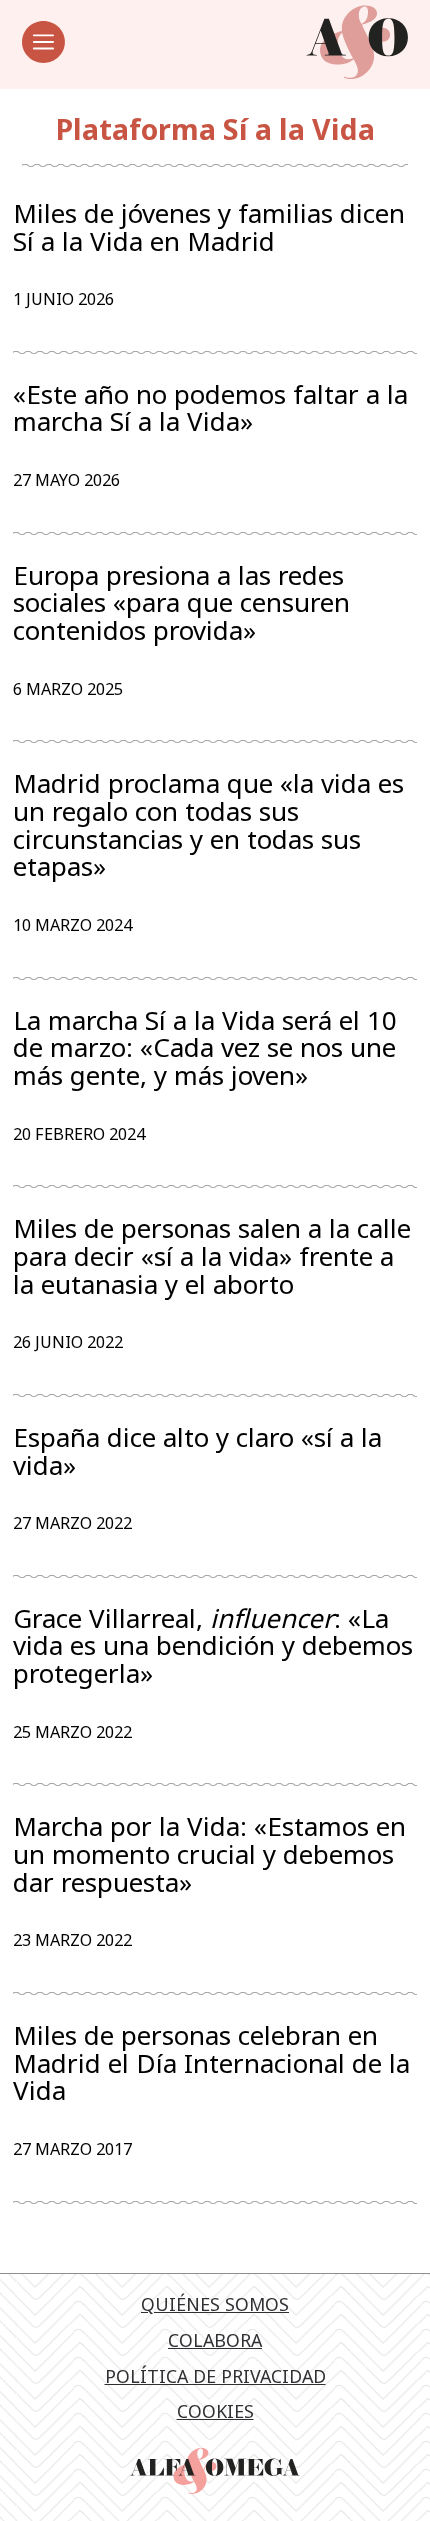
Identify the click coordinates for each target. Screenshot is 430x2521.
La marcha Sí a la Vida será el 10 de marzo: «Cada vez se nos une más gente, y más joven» (205, 1048)
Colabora (215, 2340)
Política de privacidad (215, 2376)
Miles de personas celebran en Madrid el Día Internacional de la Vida (211, 2063)
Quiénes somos (215, 2304)
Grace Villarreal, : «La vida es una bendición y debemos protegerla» (213, 1646)
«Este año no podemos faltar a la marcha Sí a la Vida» (210, 408)
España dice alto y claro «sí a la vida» (197, 1451)
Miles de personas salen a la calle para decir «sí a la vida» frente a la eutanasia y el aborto (212, 1256)
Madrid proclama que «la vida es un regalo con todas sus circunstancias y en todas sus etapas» (208, 825)
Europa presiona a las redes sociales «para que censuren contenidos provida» (181, 603)
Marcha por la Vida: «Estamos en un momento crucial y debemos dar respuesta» (209, 1854)
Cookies (215, 2411)
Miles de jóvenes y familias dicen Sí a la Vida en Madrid (209, 227)
